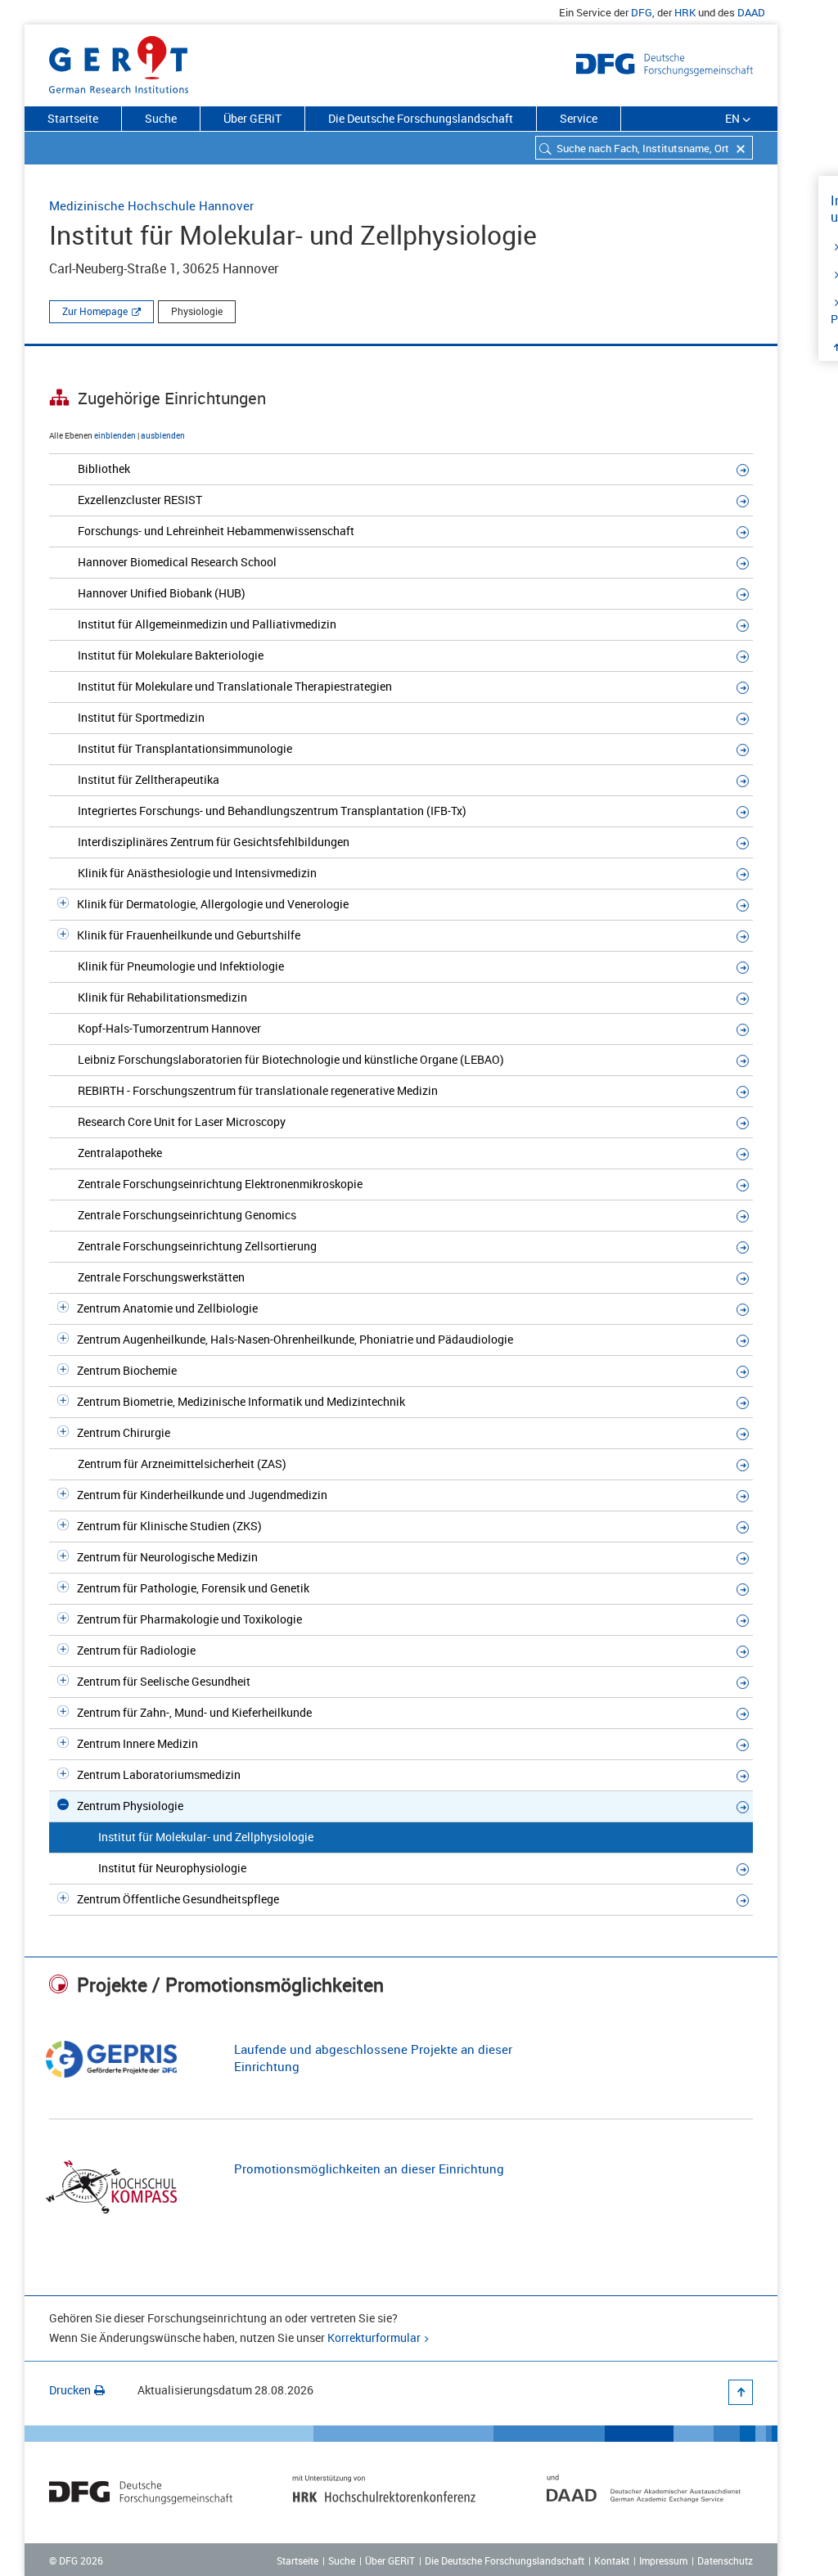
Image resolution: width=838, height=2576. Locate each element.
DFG (642, 12)
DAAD (751, 12)
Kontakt (612, 2560)
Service (579, 118)
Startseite (73, 118)
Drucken (70, 2390)
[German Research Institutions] (119, 61)
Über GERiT (252, 118)
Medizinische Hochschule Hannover (151, 205)
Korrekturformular (374, 2337)
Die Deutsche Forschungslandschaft (421, 118)
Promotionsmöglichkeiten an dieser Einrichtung (369, 2168)
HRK (685, 12)
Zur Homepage (95, 311)
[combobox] (644, 148)
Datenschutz (725, 2560)
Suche (161, 118)
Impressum (663, 2560)
